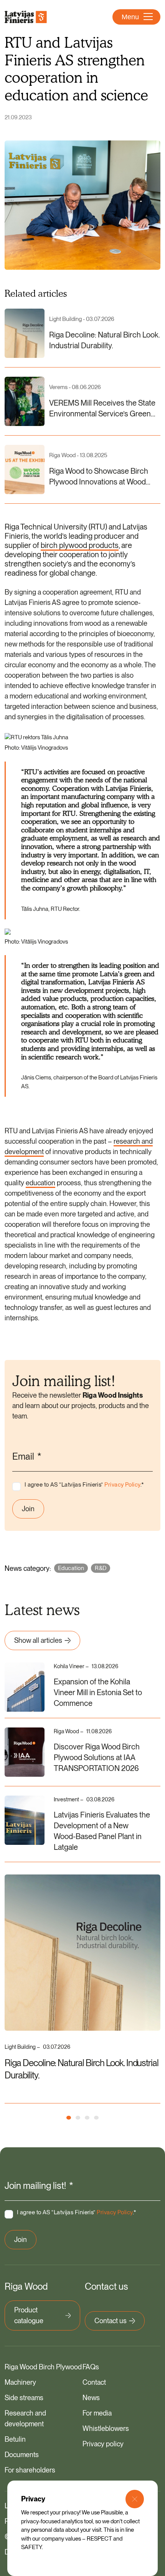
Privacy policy (103, 2444)
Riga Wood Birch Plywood (43, 2367)
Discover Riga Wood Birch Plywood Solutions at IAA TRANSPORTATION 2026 (97, 1757)
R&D (101, 1568)
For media (97, 2413)
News (91, 2398)
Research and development (25, 2418)
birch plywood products (80, 545)
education (40, 1183)
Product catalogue (29, 2315)
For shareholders (30, 2470)
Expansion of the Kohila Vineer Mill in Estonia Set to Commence (98, 1692)
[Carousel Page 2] (78, 2118)
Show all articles (38, 1640)
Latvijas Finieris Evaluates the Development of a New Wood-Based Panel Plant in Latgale (102, 1831)
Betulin (15, 2439)
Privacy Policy (122, 1485)
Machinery (20, 2382)
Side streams (24, 2398)
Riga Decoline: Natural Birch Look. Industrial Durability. (82, 2069)
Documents (22, 2455)
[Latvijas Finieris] (26, 17)
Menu (130, 17)
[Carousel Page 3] (87, 2118)
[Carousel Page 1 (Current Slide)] (69, 2118)
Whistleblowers (106, 2428)
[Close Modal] (135, 2499)
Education (71, 1568)
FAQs (91, 2367)
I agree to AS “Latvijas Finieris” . (84, 1485)
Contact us (111, 2321)
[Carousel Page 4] (96, 2118)
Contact (94, 2382)
